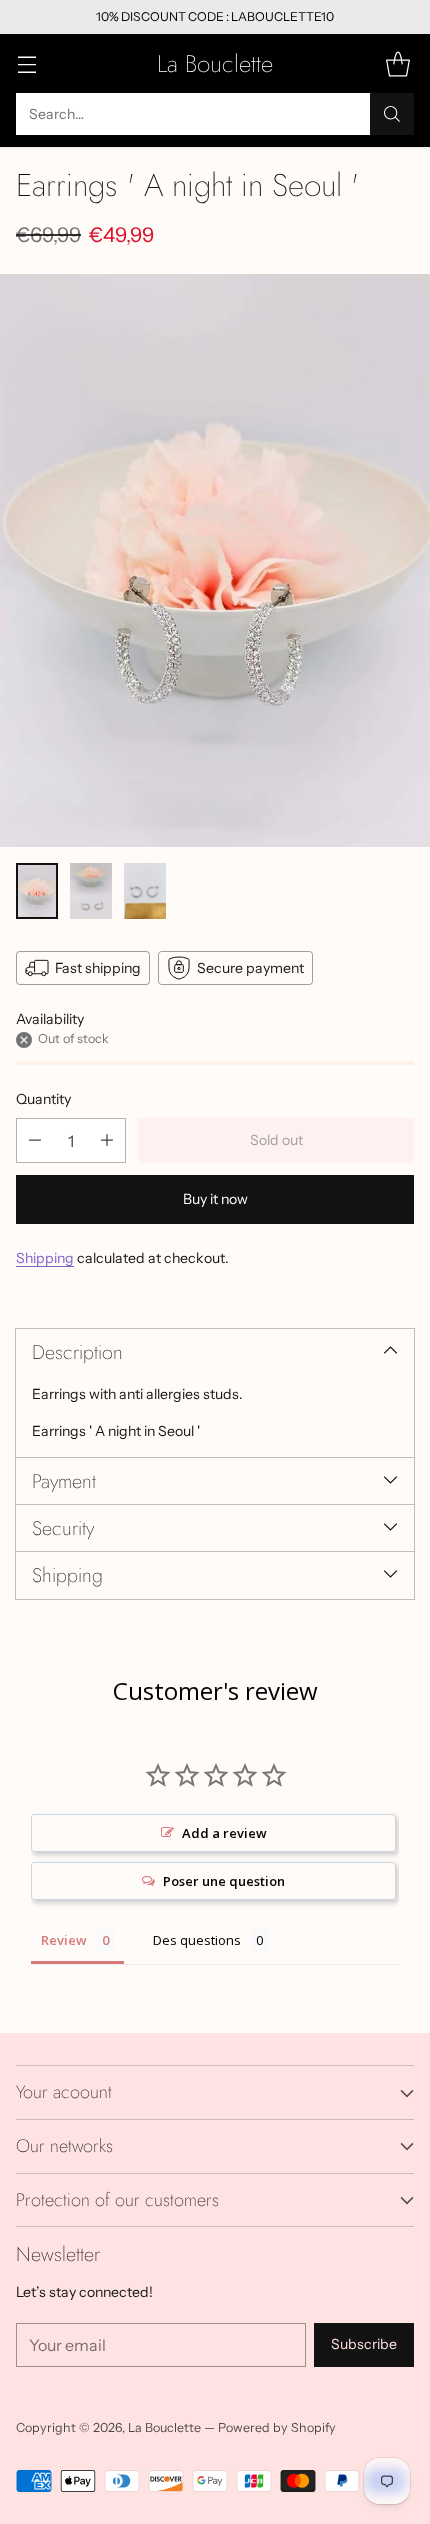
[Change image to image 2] (91, 891)
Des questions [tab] (197, 1940)
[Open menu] (26, 63)
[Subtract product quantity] (35, 1140)
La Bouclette (164, 2427)
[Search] (392, 114)
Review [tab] (64, 1940)
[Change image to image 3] (145, 891)
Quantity (43, 1099)
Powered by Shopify (277, 2427)
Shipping (45, 1258)
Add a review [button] (224, 1833)
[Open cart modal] (397, 63)
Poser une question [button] (224, 1881)
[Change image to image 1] (37, 891)
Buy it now (215, 1199)
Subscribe (364, 2344)
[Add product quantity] (107, 1140)
